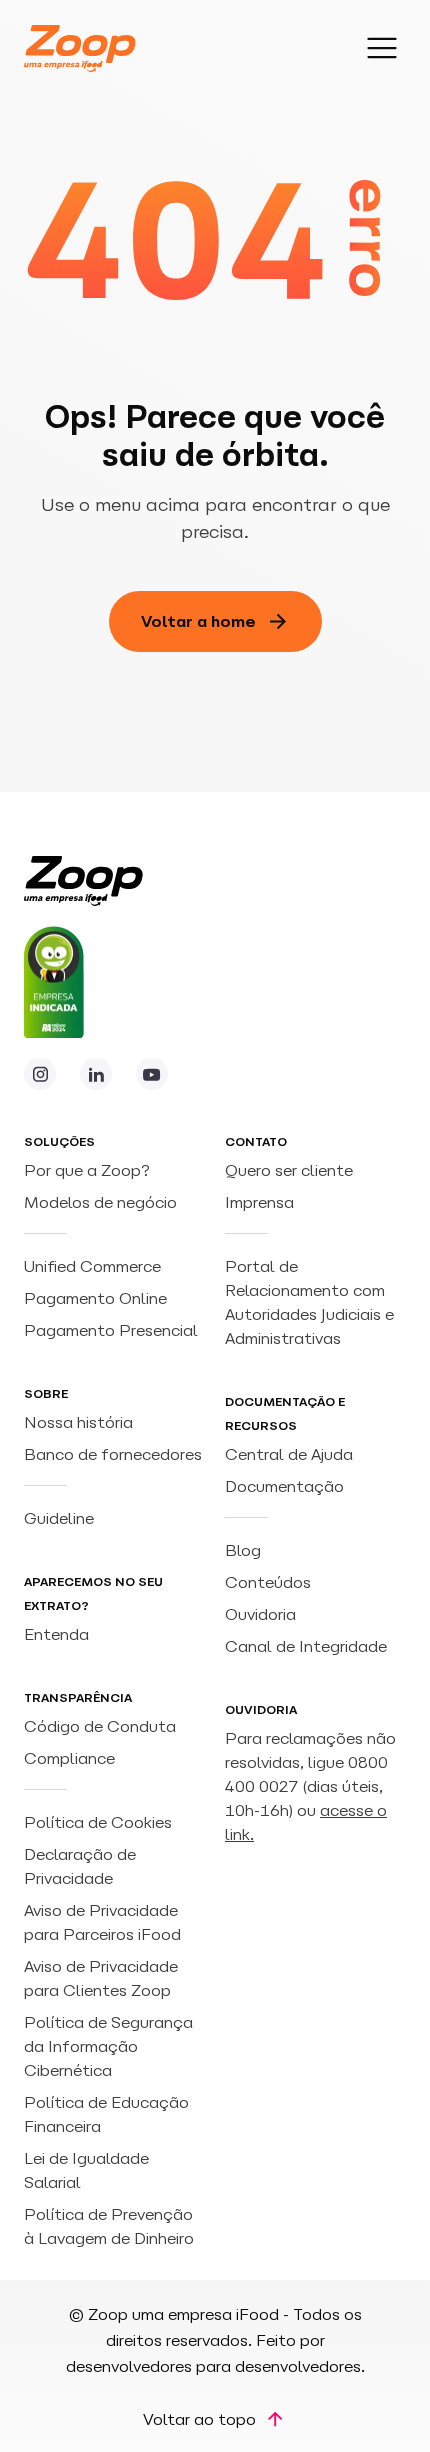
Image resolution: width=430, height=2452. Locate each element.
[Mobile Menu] (382, 48)
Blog (243, 1550)
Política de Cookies (98, 1822)
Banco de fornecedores (113, 1454)
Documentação (284, 1486)
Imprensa (259, 1202)
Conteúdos (268, 1582)
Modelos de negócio (100, 1202)
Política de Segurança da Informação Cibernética (108, 2046)
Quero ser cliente (289, 1170)
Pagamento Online (97, 1298)
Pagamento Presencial (113, 1330)
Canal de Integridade (306, 1646)
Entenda (56, 1634)
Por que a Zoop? (87, 1170)
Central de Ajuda (289, 1454)
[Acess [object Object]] (40, 1074)
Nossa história (78, 1422)
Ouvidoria (260, 1614)
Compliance (69, 1758)
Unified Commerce (94, 1266)
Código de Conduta (100, 1726)
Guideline (59, 1518)
